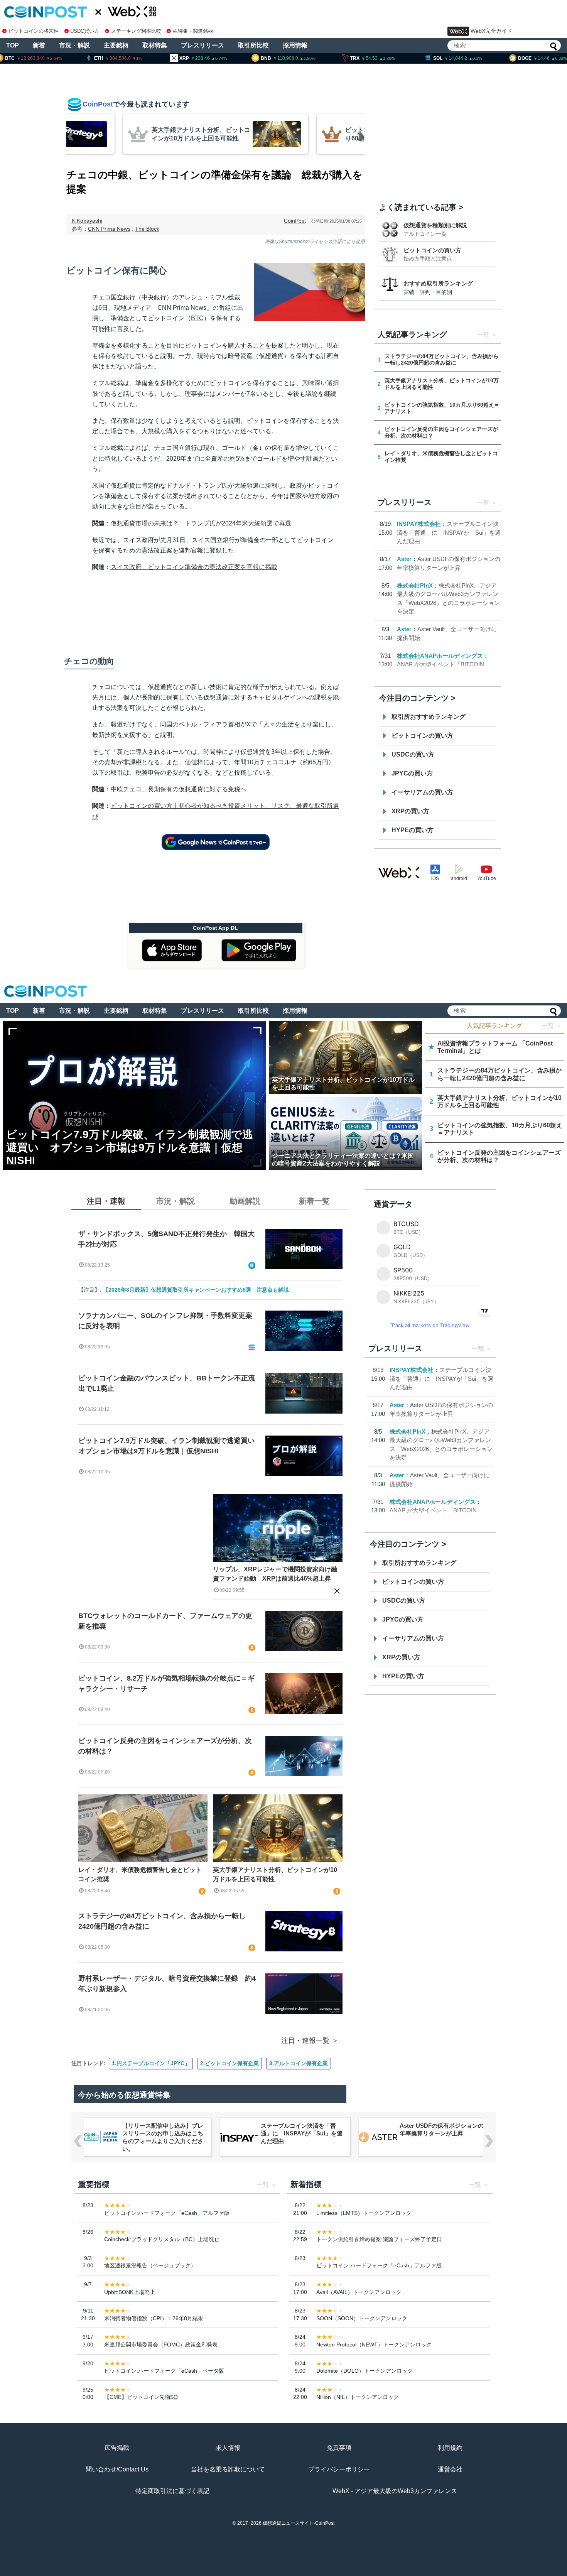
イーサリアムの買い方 (422, 792)
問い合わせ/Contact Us (117, 2469)
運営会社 (450, 2469)
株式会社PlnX (415, 585)
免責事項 (339, 2448)
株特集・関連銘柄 (193, 31)
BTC (197, 318)
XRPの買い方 (410, 811)
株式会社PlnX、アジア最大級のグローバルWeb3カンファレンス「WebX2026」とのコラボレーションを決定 (442, 2137)
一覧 (483, 335)
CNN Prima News (109, 229)
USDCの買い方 (413, 754)
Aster (404, 559)
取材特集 (155, 45)
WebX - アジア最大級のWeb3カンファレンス (395, 2491)
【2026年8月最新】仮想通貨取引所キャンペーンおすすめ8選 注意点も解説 (196, 1290)
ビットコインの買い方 (432, 250)
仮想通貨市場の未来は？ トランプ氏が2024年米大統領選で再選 (201, 523)
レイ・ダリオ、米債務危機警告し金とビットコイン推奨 (140, 1874)
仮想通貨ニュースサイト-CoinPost (299, 2523)
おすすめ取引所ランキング (438, 283)
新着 (39, 45)
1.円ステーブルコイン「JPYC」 (151, 2063)
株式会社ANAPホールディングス (440, 656)
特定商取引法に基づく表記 (172, 2491)
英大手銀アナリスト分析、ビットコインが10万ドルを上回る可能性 (275, 1874)
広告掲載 (117, 2448)
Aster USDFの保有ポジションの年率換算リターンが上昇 (303, 2129)
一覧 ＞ (552, 1026)
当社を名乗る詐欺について (228, 2469)
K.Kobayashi (87, 221)
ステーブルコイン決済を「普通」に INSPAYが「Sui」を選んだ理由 (449, 532)
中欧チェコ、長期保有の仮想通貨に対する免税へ (179, 789)
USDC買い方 (85, 31)
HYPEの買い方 (413, 830)
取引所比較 (253, 45)
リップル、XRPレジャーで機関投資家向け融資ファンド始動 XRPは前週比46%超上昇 (275, 1574)
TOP (13, 45)
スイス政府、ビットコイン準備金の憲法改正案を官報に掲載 (194, 567)
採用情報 (295, 45)
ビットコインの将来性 (34, 31)
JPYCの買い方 (412, 773)
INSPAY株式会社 (419, 524)
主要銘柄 (116, 45)
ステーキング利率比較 (136, 31)
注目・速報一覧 (305, 2041)
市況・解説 (74, 45)
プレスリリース (202, 45)
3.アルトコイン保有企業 (299, 2063)
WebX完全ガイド (491, 31)
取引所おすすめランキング (429, 717)
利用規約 (450, 2448)
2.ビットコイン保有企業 (229, 2063)
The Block (147, 229)
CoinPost (295, 221)
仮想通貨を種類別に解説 (435, 225)
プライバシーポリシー (339, 2469)
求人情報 (228, 2448)
